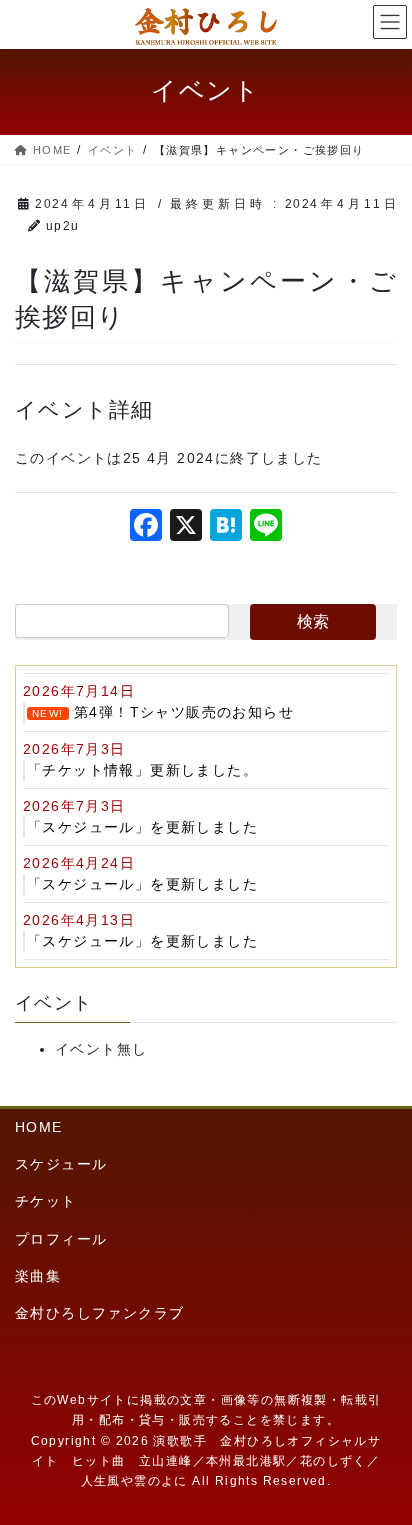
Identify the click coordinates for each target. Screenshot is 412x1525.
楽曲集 (38, 1276)
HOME (39, 1127)
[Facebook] (146, 527)
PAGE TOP (380, 1461)
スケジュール (61, 1164)
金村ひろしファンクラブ (99, 1313)
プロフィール (61, 1239)
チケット (46, 1201)
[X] (186, 527)
